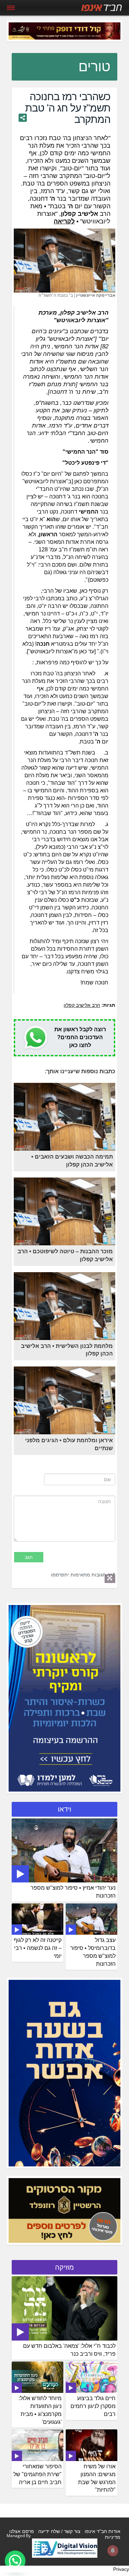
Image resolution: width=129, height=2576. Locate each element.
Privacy (121, 2569)
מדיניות (113, 2537)
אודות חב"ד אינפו (103, 2531)
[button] (15, 2561)
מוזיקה (64, 2267)
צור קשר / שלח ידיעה (59, 2531)
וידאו (64, 1809)
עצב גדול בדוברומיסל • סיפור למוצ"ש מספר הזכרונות (93, 1952)
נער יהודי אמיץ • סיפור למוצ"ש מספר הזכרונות (73, 1892)
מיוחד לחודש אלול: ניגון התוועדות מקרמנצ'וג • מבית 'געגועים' (40, 2410)
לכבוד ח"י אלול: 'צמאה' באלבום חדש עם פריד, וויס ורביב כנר (69, 2350)
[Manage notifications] (113, 2551)
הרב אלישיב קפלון (82, 1005)
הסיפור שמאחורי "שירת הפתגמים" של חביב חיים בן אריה (37, 2474)
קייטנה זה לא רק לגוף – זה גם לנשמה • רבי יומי (38, 1948)
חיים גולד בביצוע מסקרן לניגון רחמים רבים (93, 2406)
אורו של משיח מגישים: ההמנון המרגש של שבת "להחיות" (97, 2478)
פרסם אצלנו (22, 2531)
